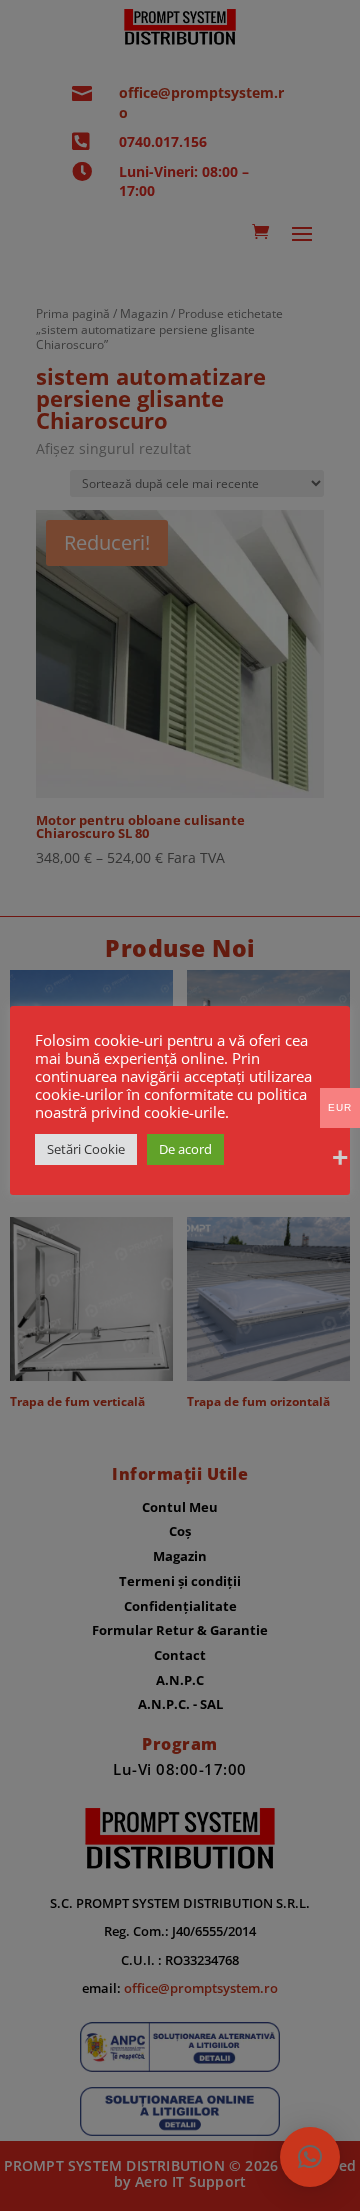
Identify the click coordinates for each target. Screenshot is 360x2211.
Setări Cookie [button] (86, 1149)
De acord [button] (185, 1149)
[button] (310, 2157)
